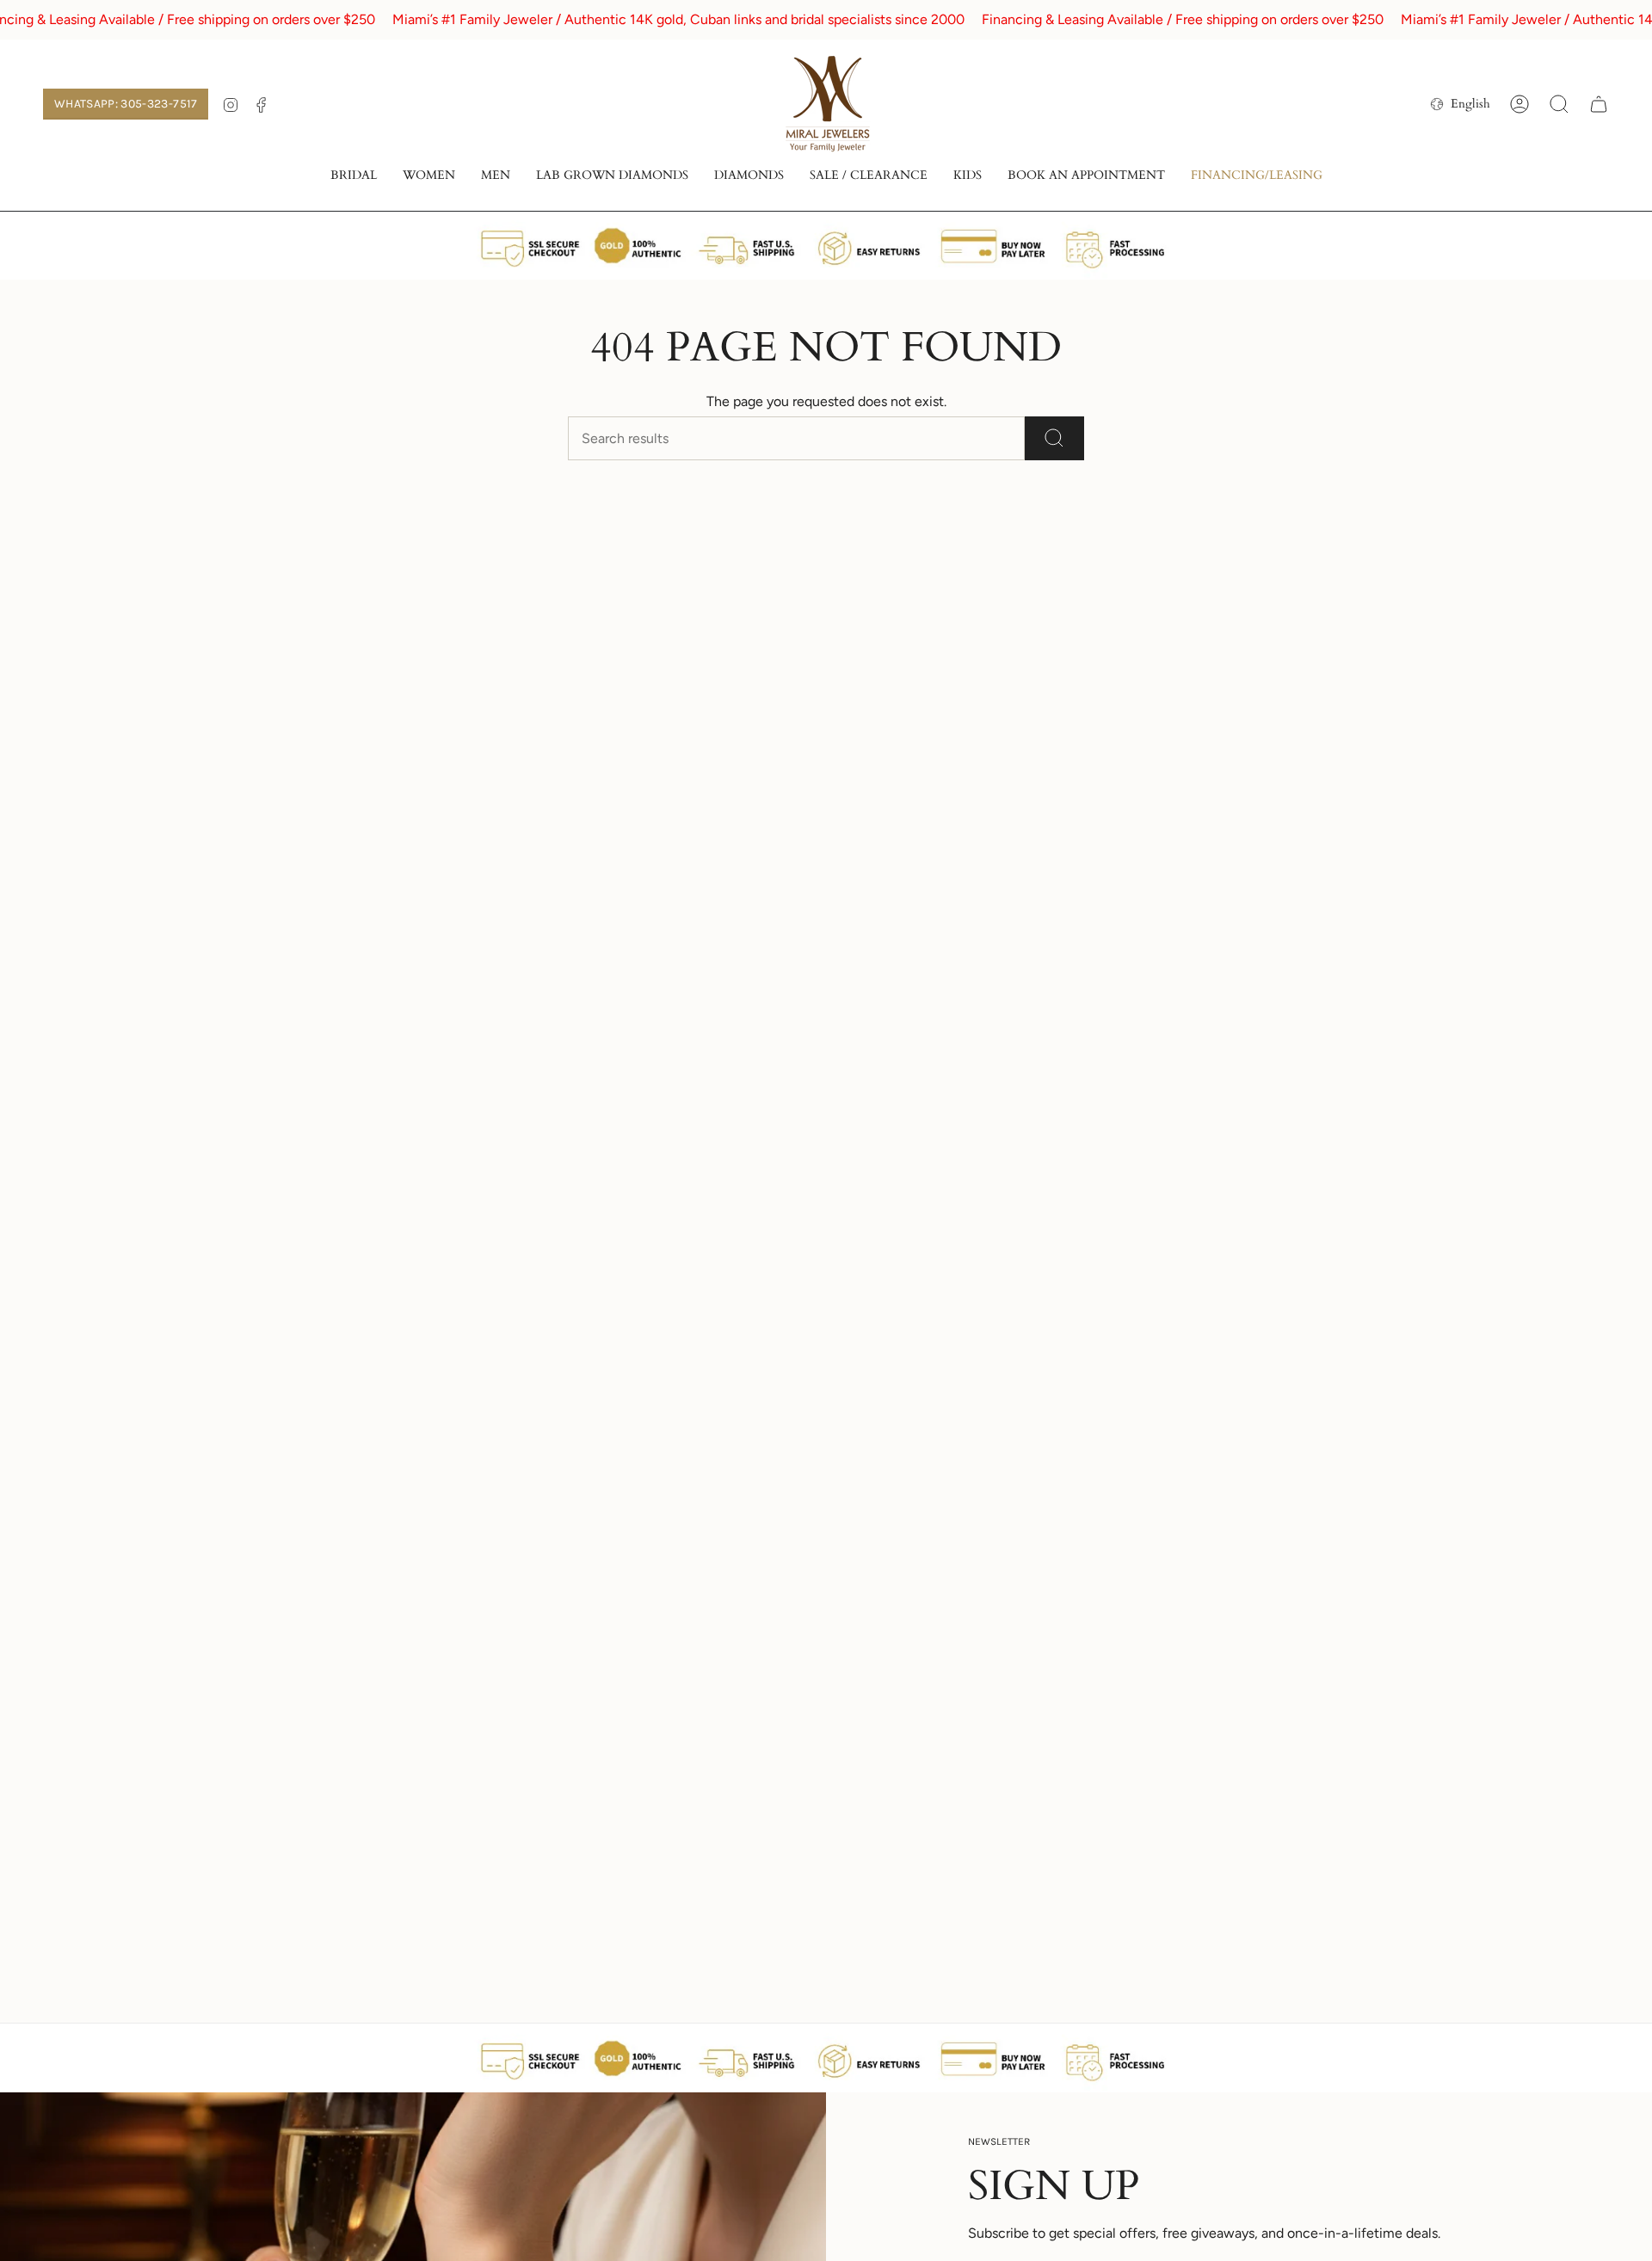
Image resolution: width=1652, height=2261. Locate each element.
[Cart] (1599, 104)
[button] (354, 177)
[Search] (1054, 438)
